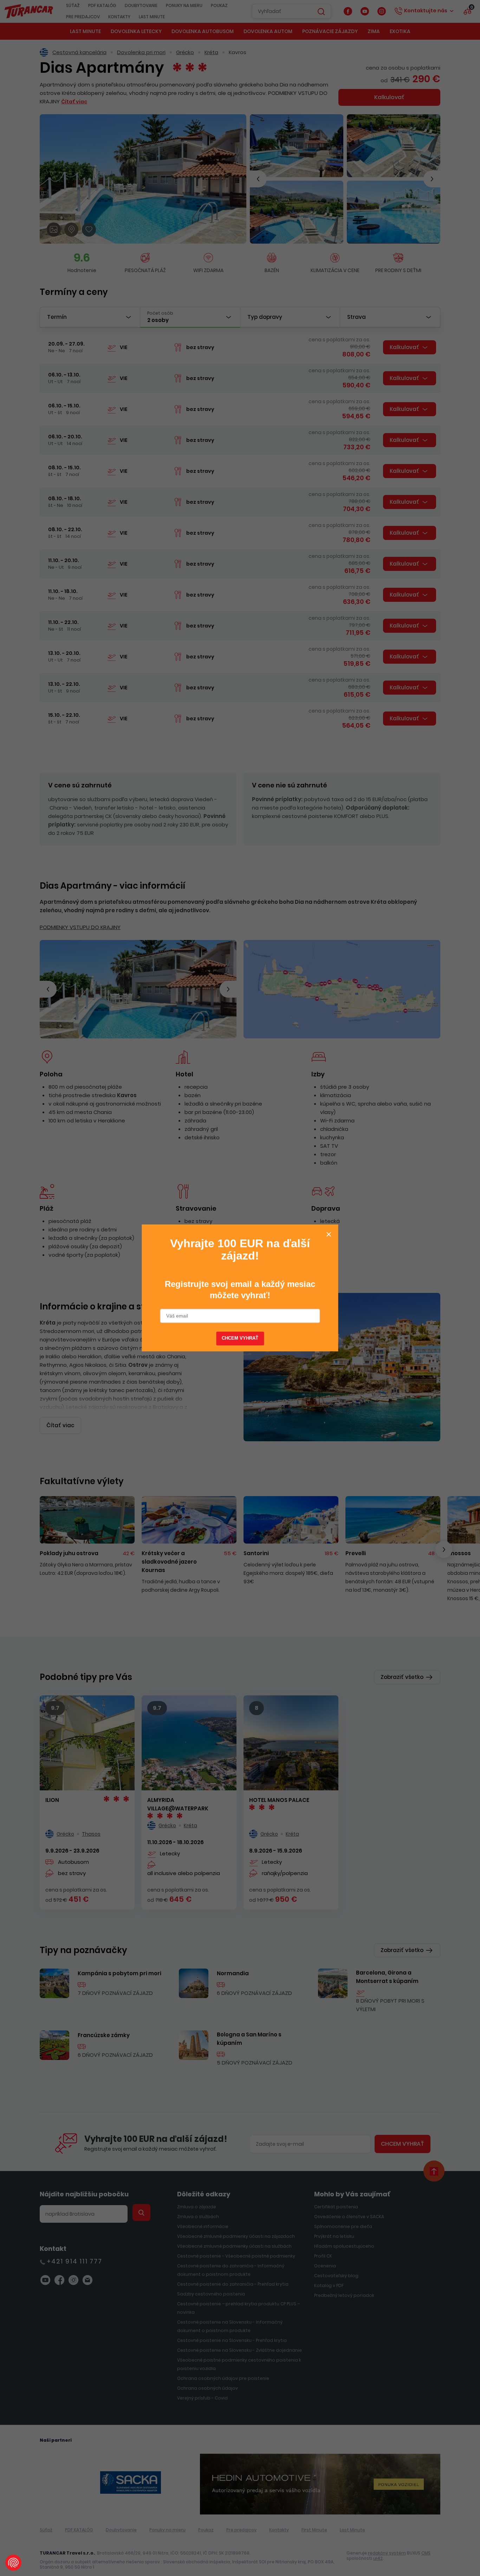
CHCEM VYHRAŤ (240, 1339)
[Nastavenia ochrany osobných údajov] (13, 2563)
